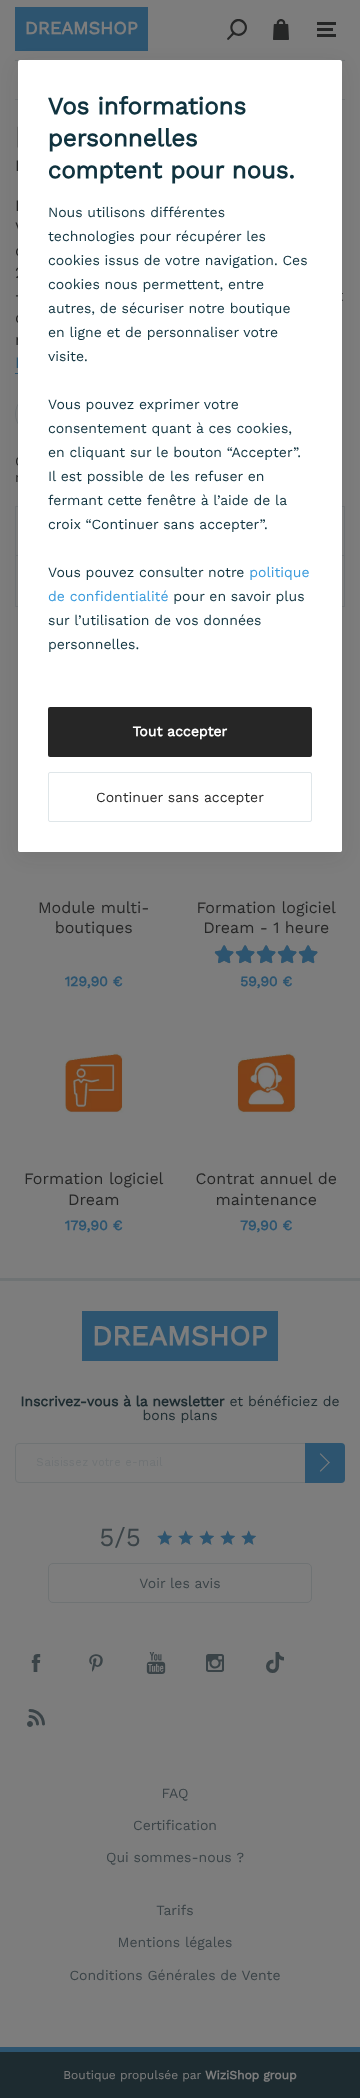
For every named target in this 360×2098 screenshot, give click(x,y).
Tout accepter (180, 732)
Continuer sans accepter (180, 798)
